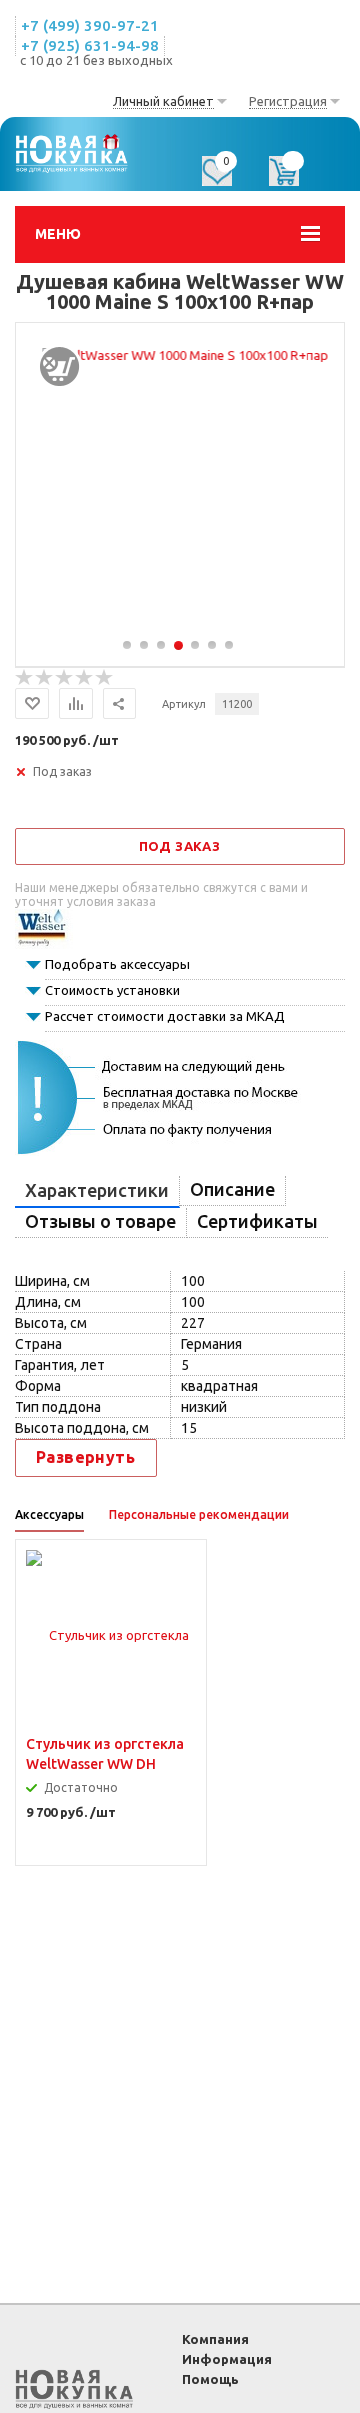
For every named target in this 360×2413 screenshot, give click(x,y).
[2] (45, 678)
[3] (65, 678)
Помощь (210, 2379)
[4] (85, 678)
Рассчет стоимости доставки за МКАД (165, 1016)
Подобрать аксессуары (117, 964)
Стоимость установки (112, 990)
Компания (215, 2339)
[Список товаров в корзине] (294, 178)
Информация (227, 2359)
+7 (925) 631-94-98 (90, 45)
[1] (25, 678)
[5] (105, 678)
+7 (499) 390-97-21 (90, 25)
